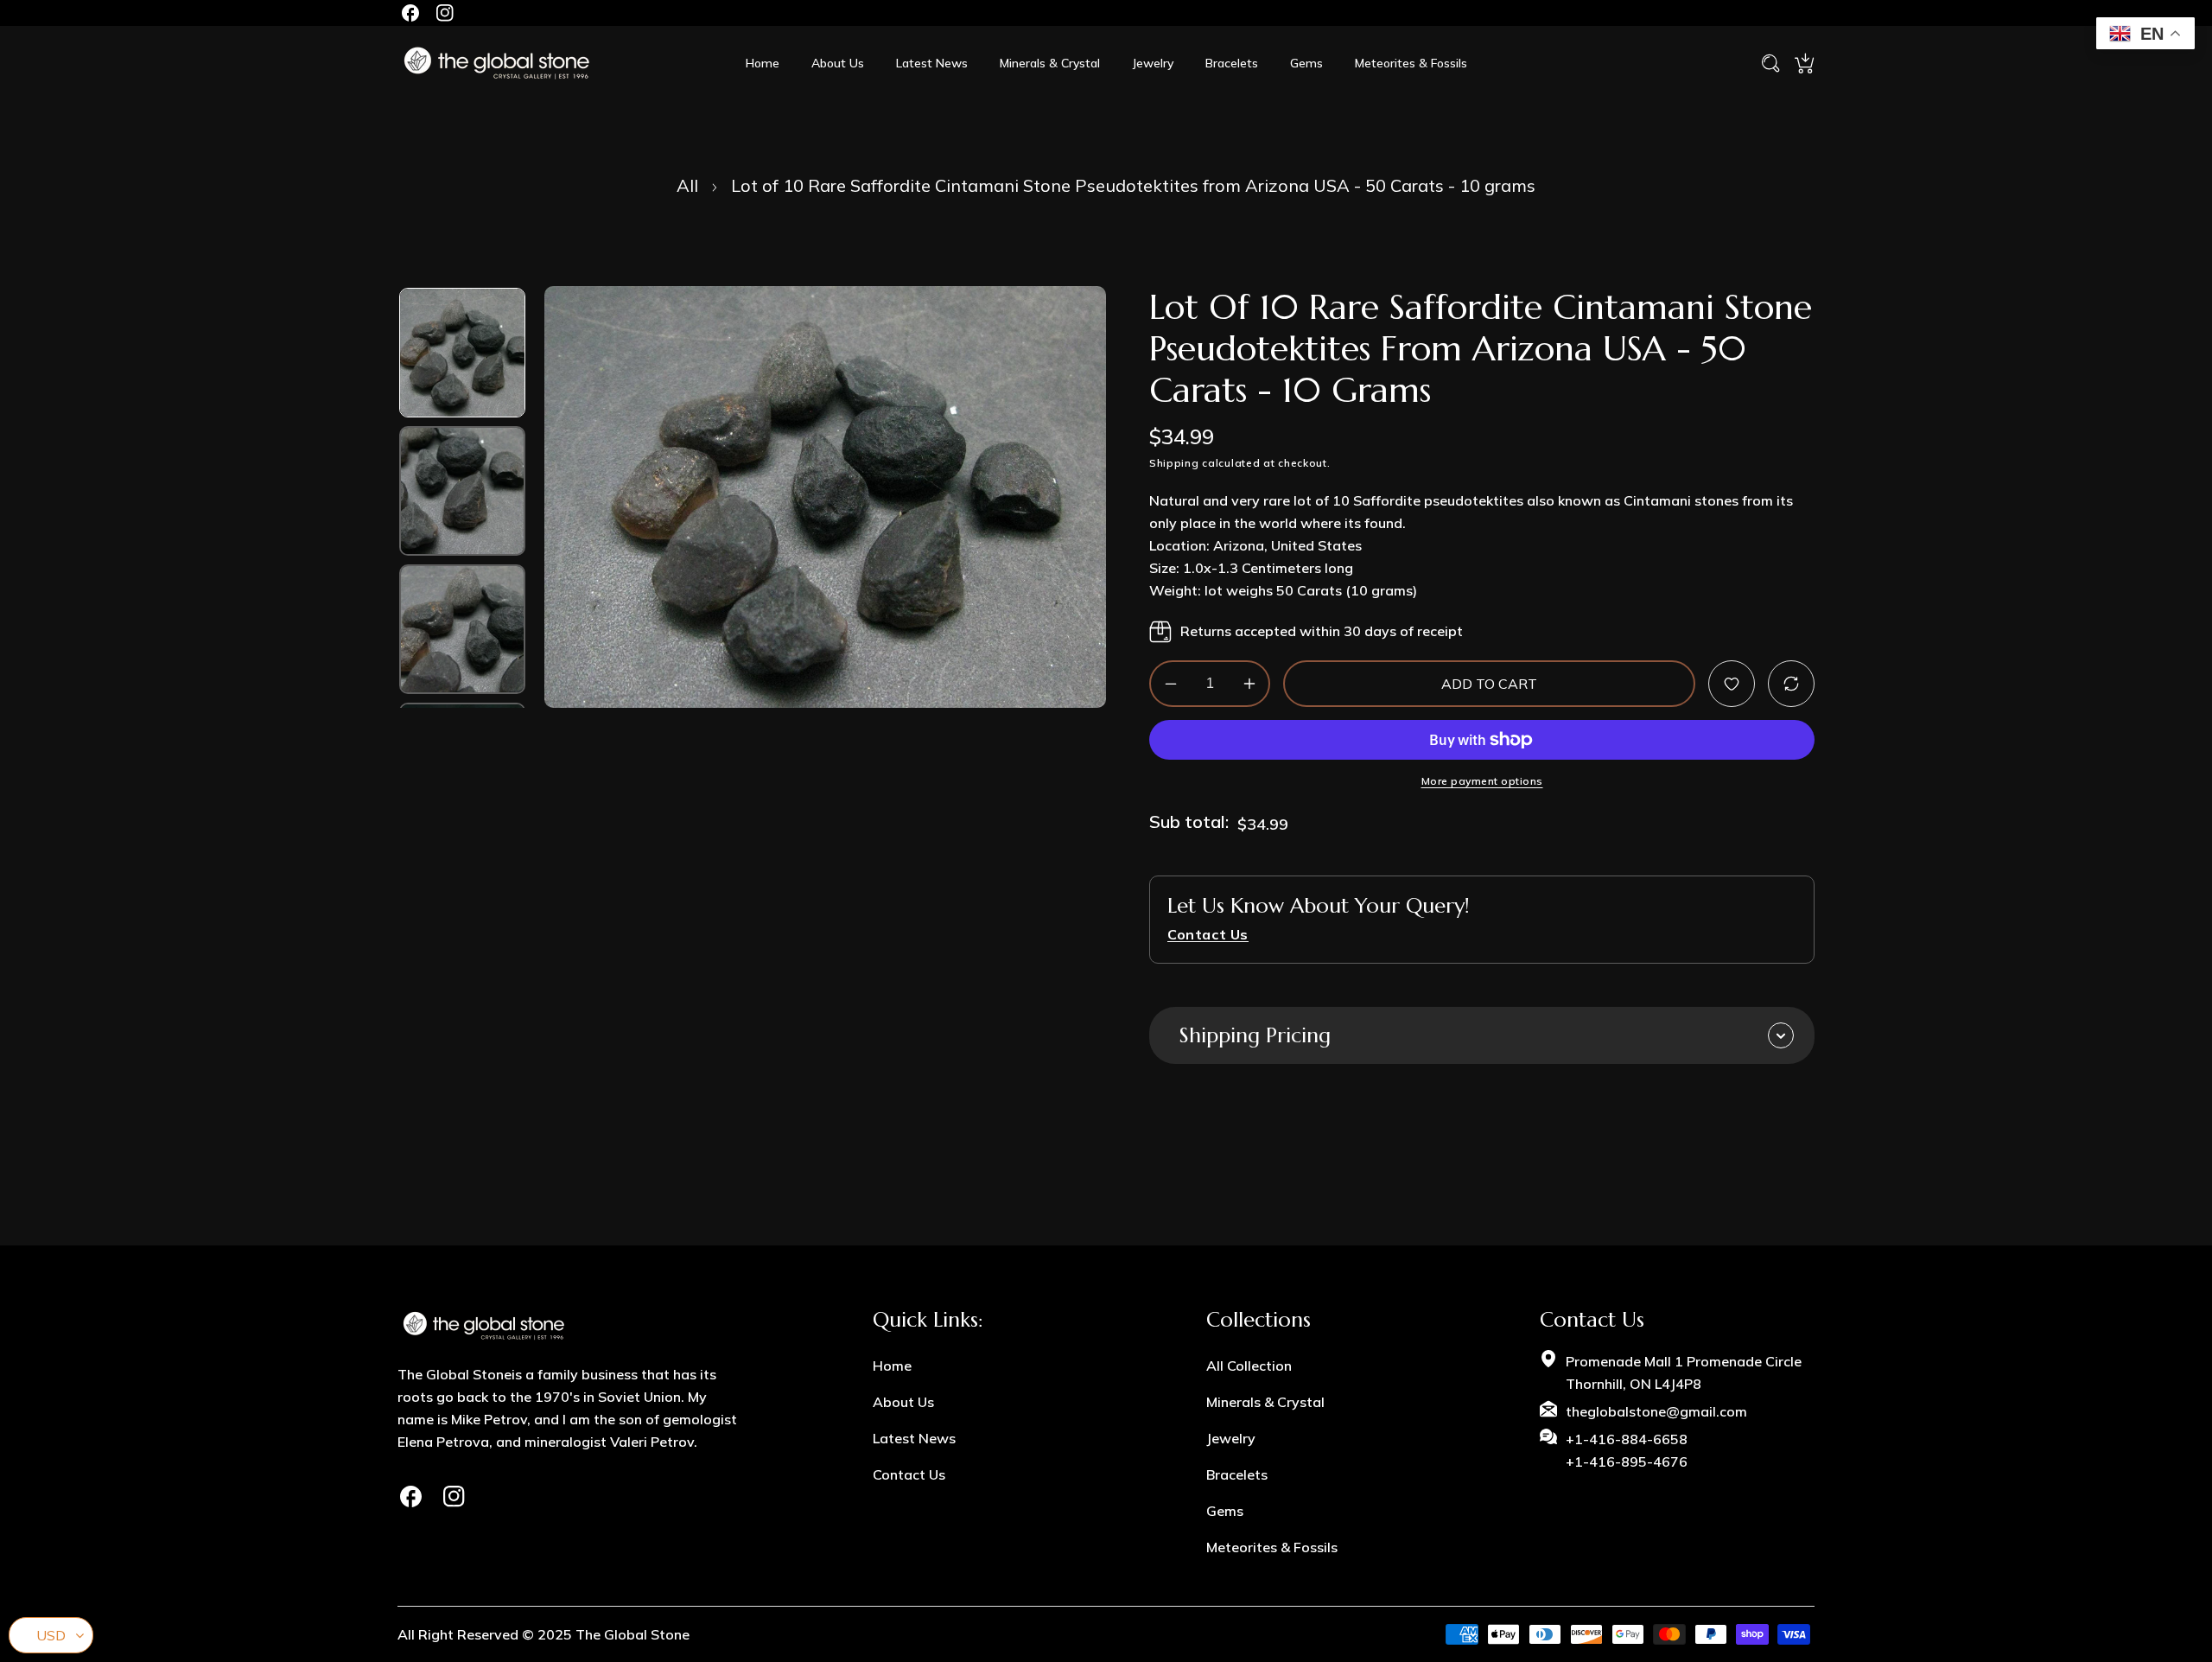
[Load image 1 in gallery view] (462, 353)
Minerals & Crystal (1265, 1402)
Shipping (1174, 463)
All (687, 185)
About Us (903, 1402)
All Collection (1249, 1366)
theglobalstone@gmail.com (1656, 1411)
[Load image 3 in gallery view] (462, 629)
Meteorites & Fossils (1272, 1547)
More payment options (1482, 782)
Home (892, 1366)
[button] (1804, 63)
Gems (1225, 1511)
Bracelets (1237, 1474)
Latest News (914, 1438)
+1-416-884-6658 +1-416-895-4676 (1627, 1450)
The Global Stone (632, 1634)
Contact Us (909, 1474)
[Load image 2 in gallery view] (462, 491)
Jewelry (1231, 1438)
